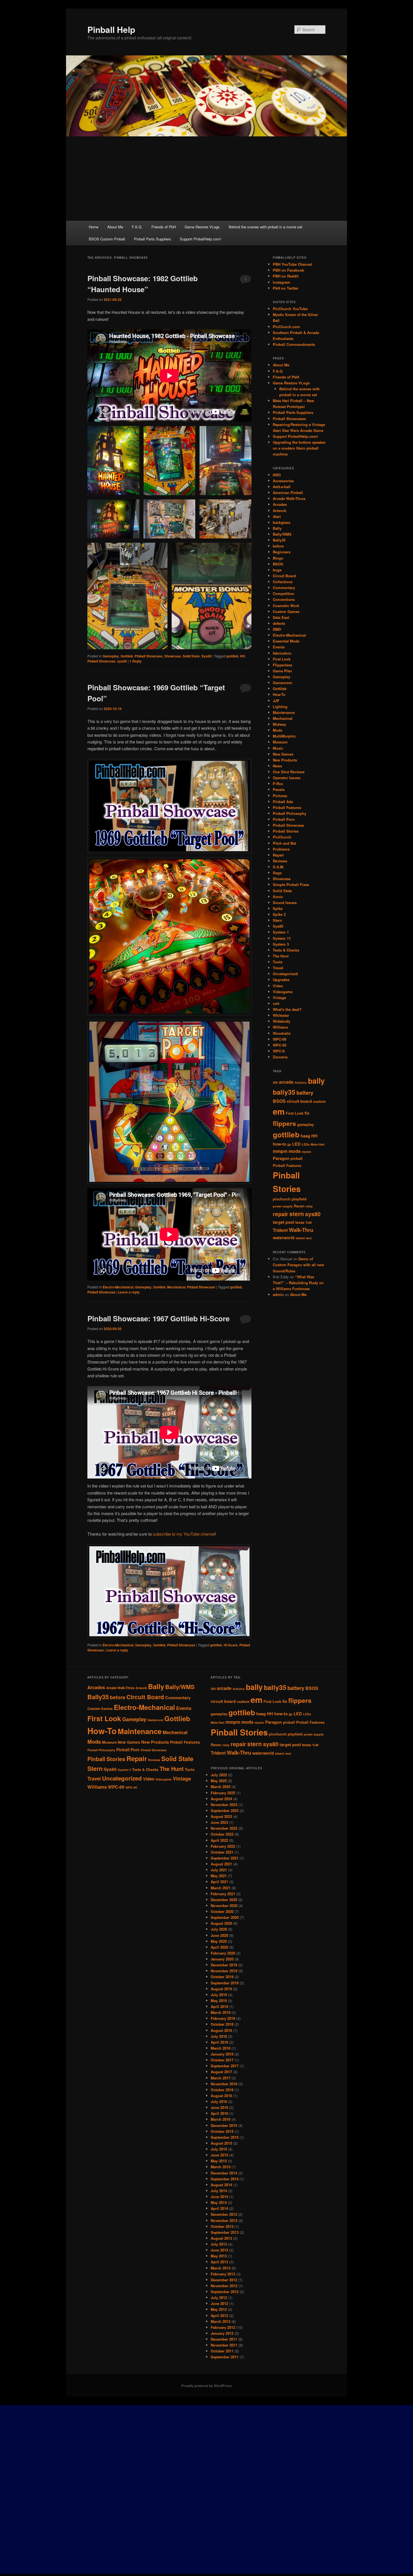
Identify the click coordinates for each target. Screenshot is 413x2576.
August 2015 (221, 2143)
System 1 (281, 932)
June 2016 (219, 2107)
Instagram (282, 282)
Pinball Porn (284, 819)
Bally (277, 528)
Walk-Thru (301, 1230)
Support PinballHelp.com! (200, 239)
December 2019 (224, 1965)
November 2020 (224, 1905)
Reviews (280, 861)
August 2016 (221, 2096)
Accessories (283, 481)
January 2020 (222, 1959)
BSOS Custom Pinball (107, 239)
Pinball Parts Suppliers (153, 239)
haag (305, 1136)
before (278, 546)
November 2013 (224, 2220)
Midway (279, 724)
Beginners (282, 552)
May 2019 (219, 2001)
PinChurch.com (286, 327)
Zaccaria (280, 1057)
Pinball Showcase (149, 656)
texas (300, 1222)
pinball (297, 1159)
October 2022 (222, 1834)
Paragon (281, 1158)
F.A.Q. (137, 227)
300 (275, 1082)
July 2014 (219, 2191)
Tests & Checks (286, 950)
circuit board (299, 1101)
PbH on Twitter (286, 288)
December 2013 (224, 2214)
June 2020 (219, 1935)
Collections (283, 582)
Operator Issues (287, 778)
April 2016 (219, 2113)
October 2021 (222, 1852)
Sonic (278, 897)
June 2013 (219, 2250)
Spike (278, 908)
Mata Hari (318, 1144)
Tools (278, 962)
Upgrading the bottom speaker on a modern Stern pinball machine (299, 448)
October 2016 (222, 2090)
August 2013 (221, 2238)
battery (305, 1093)
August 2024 (221, 1799)
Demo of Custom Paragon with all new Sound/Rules (298, 1265)
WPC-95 (280, 1045)
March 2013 (221, 2268)
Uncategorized (285, 974)
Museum (280, 742)
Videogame (283, 992)
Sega (277, 873)
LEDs (306, 1144)
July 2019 (219, 1995)
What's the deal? (287, 1009)
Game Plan (282, 671)
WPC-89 (280, 1039)
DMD (277, 629)
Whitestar (281, 1015)
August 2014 (221, 2185)
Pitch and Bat (284, 843)
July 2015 (219, 2149)
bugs (277, 570)
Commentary (284, 588)
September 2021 (225, 1858)
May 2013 (219, 2256)
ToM (308, 1222)
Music (278, 748)
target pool (283, 1222)
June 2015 (219, 2155)
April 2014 (219, 2208)
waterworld (284, 1238)
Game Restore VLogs (202, 227)
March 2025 (221, 1787)
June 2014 (219, 2197)
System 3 (281, 944)
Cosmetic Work (286, 606)
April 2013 (219, 2262)
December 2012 (224, 2280)
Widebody (282, 1021)
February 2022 (223, 1846)
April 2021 (219, 1882)
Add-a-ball (282, 487)
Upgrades (281, 980)
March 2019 (221, 2012)
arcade (286, 1082)
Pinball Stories (286, 831)
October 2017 (222, 2060)
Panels (279, 789)
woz (309, 1238)
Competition (283, 593)
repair (281, 1214)
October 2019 (222, 1977)
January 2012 (222, 2333)
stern (297, 1214)
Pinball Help (111, 29)
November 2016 (224, 2084)
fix (307, 1113)
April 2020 (219, 1947)
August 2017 (221, 2072)
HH (242, 656)
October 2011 (222, 2351)
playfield (299, 1199)
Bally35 (279, 540)
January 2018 (222, 2054)
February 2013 (223, 2274)
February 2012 (223, 2327)
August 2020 (221, 1923)
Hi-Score (231, 1645)
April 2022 (219, 1840)
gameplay (306, 1124)
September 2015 (225, 2137)
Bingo (278, 558)
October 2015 (222, 2131)
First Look (282, 659)
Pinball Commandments (294, 344)
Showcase (173, 656)
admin (278, 1294)
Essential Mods (286, 641)
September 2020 (225, 1917)
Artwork (280, 511)
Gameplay (111, 656)
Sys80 (206, 656)
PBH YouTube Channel (292, 264)
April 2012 (219, 2315)
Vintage (279, 998)
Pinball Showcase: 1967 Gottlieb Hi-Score (158, 1318)
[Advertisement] (206, 179)
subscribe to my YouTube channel (184, 1534)
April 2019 (219, 2006)
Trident (280, 1230)
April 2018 (219, 2042)
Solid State (191, 656)
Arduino (301, 1082)
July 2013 (219, 2244)
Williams (280, 1027)
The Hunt (281, 956)
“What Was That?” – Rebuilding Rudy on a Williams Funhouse (298, 1283)
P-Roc (278, 784)
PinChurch (282, 837)
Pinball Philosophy (290, 813)
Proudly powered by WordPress (206, 2386)
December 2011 (224, 2339)
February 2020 (223, 1953)
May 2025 (219, 1781)
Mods (278, 730)
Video (278, 986)
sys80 (122, 661)
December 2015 (224, 2125)
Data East (281, 617)
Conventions (284, 599)
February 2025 (223, 1793)
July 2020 (219, 1929)
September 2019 (225, 1983)
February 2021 (223, 1894)
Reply (136, 661)
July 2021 (219, 1870)
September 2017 (225, 2066)
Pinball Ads (283, 802)
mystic (307, 1152)
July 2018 (219, 2036)
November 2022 (224, 1828)
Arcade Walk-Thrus (289, 498)
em (279, 1111)
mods (295, 1151)
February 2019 (223, 2018)
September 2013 (225, 2232)
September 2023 (225, 1810)
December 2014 (224, 2173)
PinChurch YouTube (290, 309)
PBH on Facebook (288, 270)
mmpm (280, 1151)
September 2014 (225, 2179)
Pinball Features (287, 807)
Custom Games (286, 611)
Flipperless (282, 665)
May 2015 (219, 2161)
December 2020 (224, 1900)
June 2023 (219, 1822)
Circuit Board (284, 576)
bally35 (284, 1092)
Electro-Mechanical (118, 1287)
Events (279, 647)
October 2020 (222, 1911)
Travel (278, 968)
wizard (300, 1238)
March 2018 (221, 2048)
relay (309, 1206)
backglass (282, 522)
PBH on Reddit (286, 276)
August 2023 (221, 1816)
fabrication (282, 653)
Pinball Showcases (289, 419)
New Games (283, 754)
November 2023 (224, 1805)
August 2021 (221, 1864)
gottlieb (232, 656)
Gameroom (282, 683)
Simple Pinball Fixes (291, 884)
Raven (299, 1206)
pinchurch (282, 1199)
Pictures (280, 796)
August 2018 (221, 2030)
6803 (277, 475)
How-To (279, 694)
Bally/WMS (282, 534)
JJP (276, 701)
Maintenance (284, 712)
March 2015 (221, 2167)
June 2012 (219, 2303)
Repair (278, 855)
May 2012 (219, 2309)
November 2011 (224, 2345)
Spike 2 (279, 914)
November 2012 (224, 2286)
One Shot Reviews (289, 772)
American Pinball (288, 493)
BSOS (278, 564)
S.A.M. (279, 867)
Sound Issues (285, 902)
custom (319, 1101)
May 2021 (219, 1876)
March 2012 (221, 2321)
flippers (284, 1123)
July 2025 (219, 1775)
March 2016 (221, 2119)
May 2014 (219, 2202)
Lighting (280, 706)
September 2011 (225, 2357)
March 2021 (221, 1888)
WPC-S (279, 1051)
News (277, 766)
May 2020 (219, 1941)
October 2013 (222, 2226)
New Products (285, 760)
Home (94, 227)
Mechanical (176, 1287)
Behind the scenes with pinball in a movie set (265, 227)
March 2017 (221, 2078)
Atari (277, 516)
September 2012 (225, 2292)
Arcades (280, 504)
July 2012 (219, 2297)
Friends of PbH (164, 227)
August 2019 (221, 1989)
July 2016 (219, 2101)
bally (316, 1081)
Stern (277, 920)
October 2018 (222, 2024)
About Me (115, 227)
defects (279, 623)
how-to (280, 1144)
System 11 (282, 938)
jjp (289, 1144)
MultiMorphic (284, 736)
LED (296, 1144)
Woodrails (282, 1033)
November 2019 (224, 1971)
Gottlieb (127, 656)
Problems (281, 849)
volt (276, 1003)
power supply (283, 1206)
